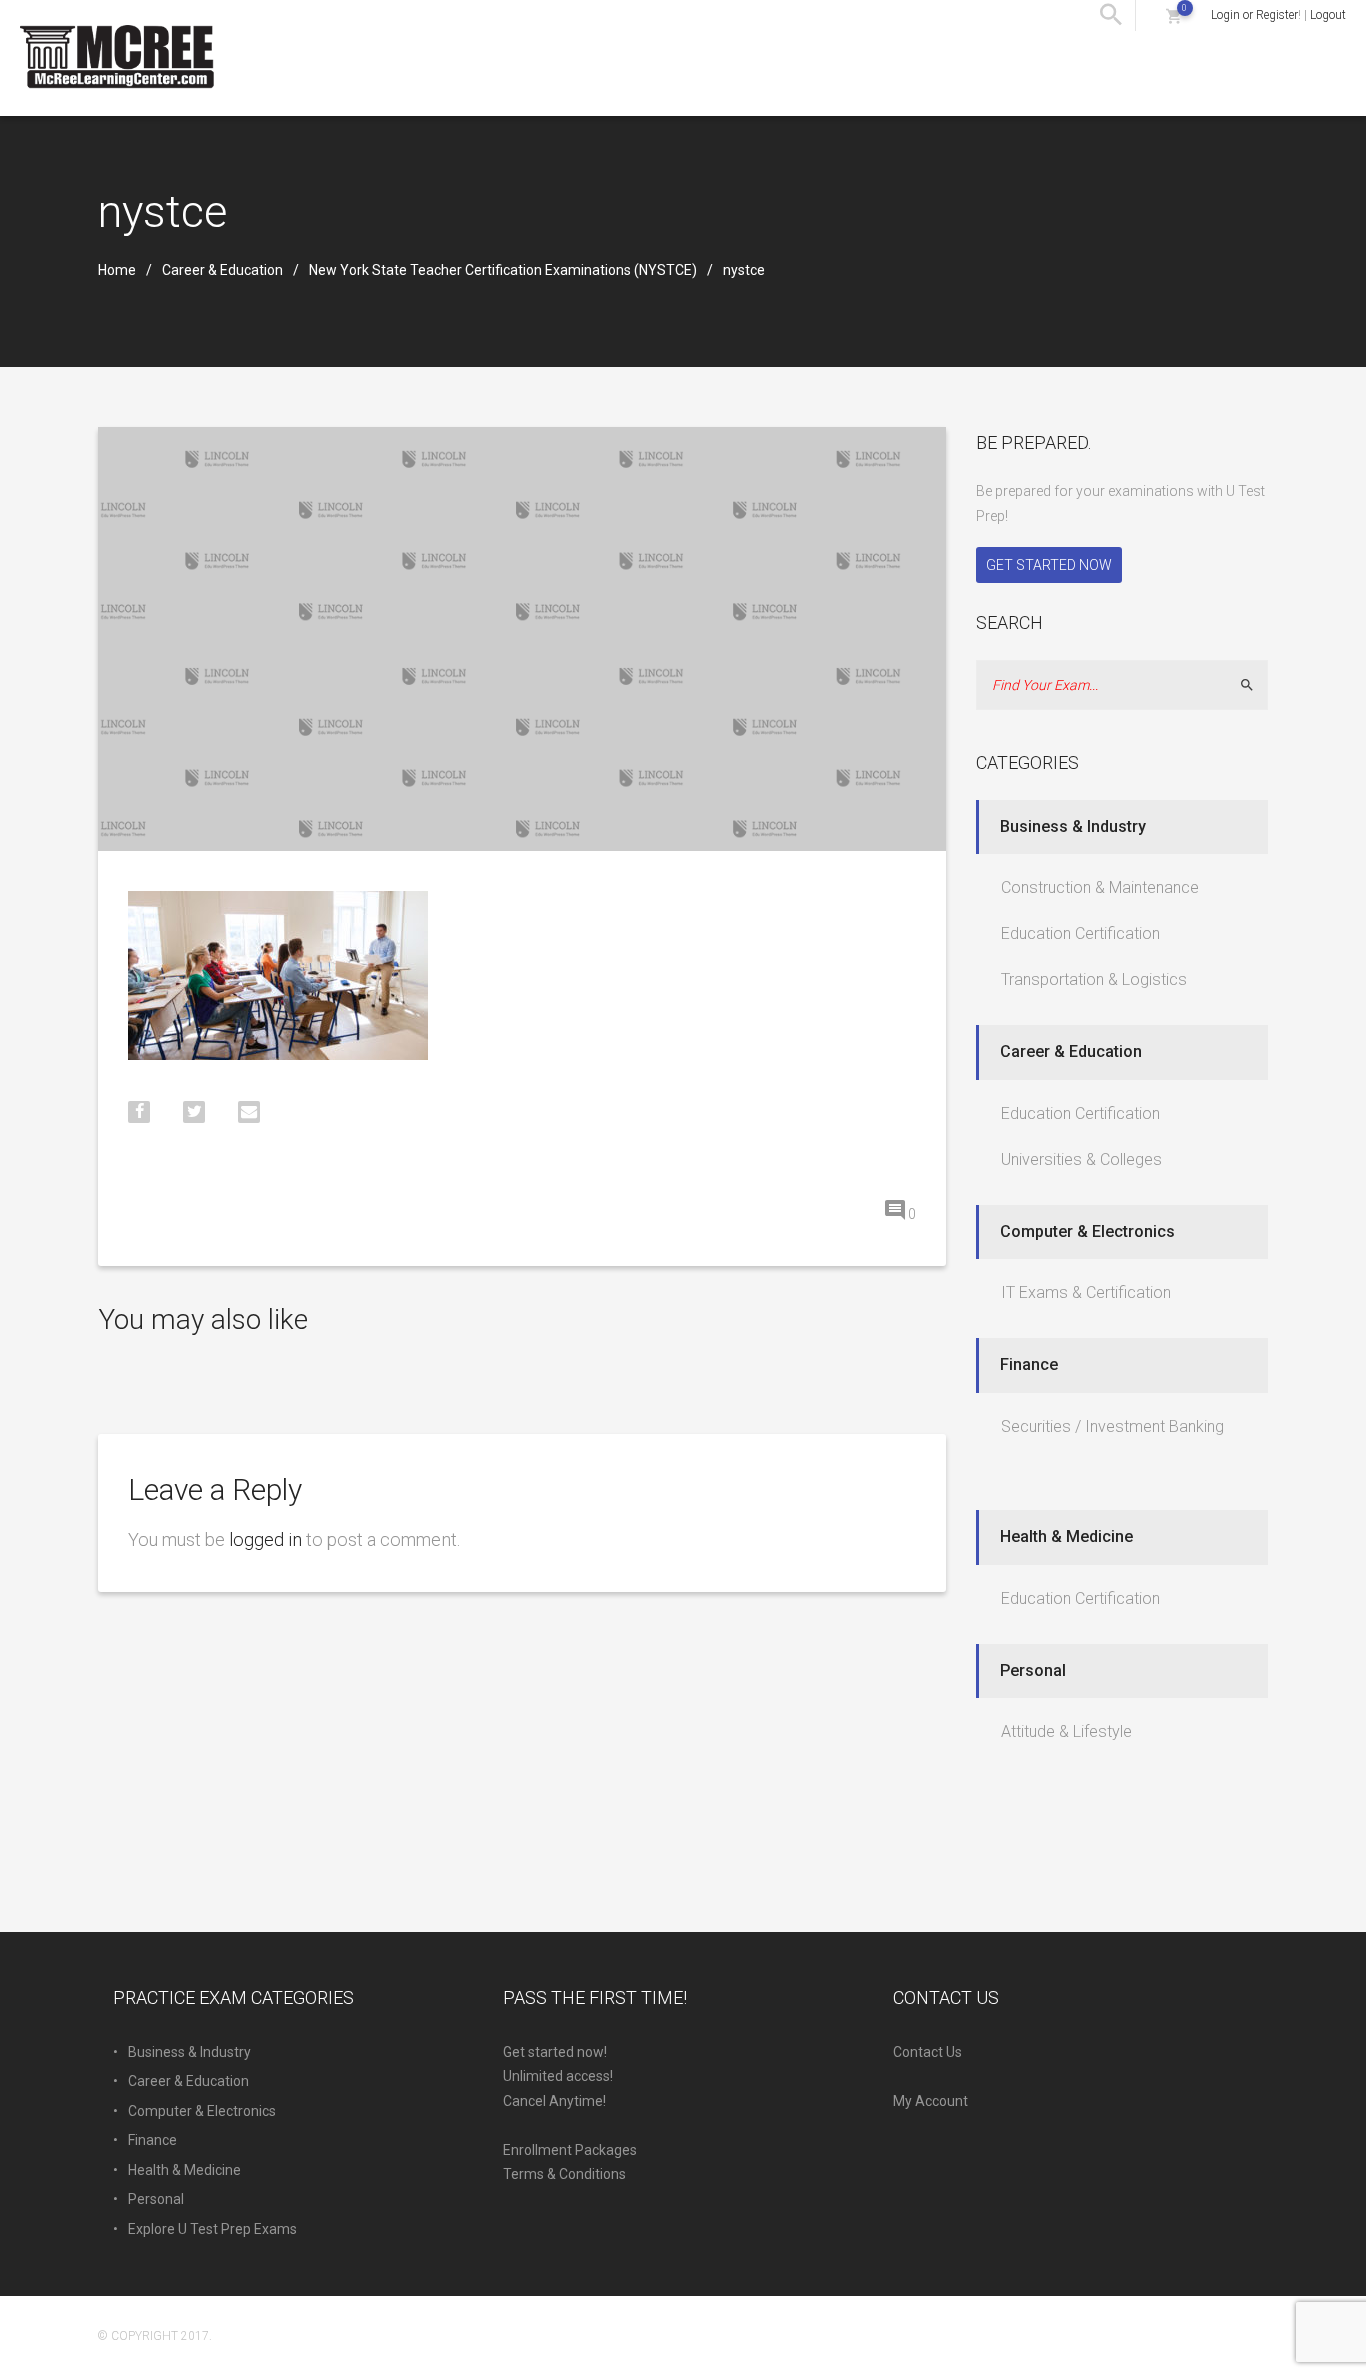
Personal (1033, 1670)
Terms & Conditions (564, 2174)
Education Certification (1080, 933)
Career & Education (222, 270)
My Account (930, 2101)
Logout (1328, 15)
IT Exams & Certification (1086, 1292)
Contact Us (927, 2052)
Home (117, 270)
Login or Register (1254, 15)
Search (1255, 684)
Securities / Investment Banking (1112, 1426)
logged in (265, 1539)
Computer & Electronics (1087, 1231)
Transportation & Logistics (1094, 979)
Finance (1029, 1364)
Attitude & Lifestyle (1066, 1731)
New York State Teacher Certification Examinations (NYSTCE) (503, 270)
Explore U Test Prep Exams (212, 2229)
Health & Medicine (1066, 1536)
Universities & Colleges (1081, 1159)
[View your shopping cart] (1173, 15)
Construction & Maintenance (1100, 887)
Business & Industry (1073, 826)
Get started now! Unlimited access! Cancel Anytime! (558, 2076)
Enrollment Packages (570, 2150)
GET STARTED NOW (1049, 565)
